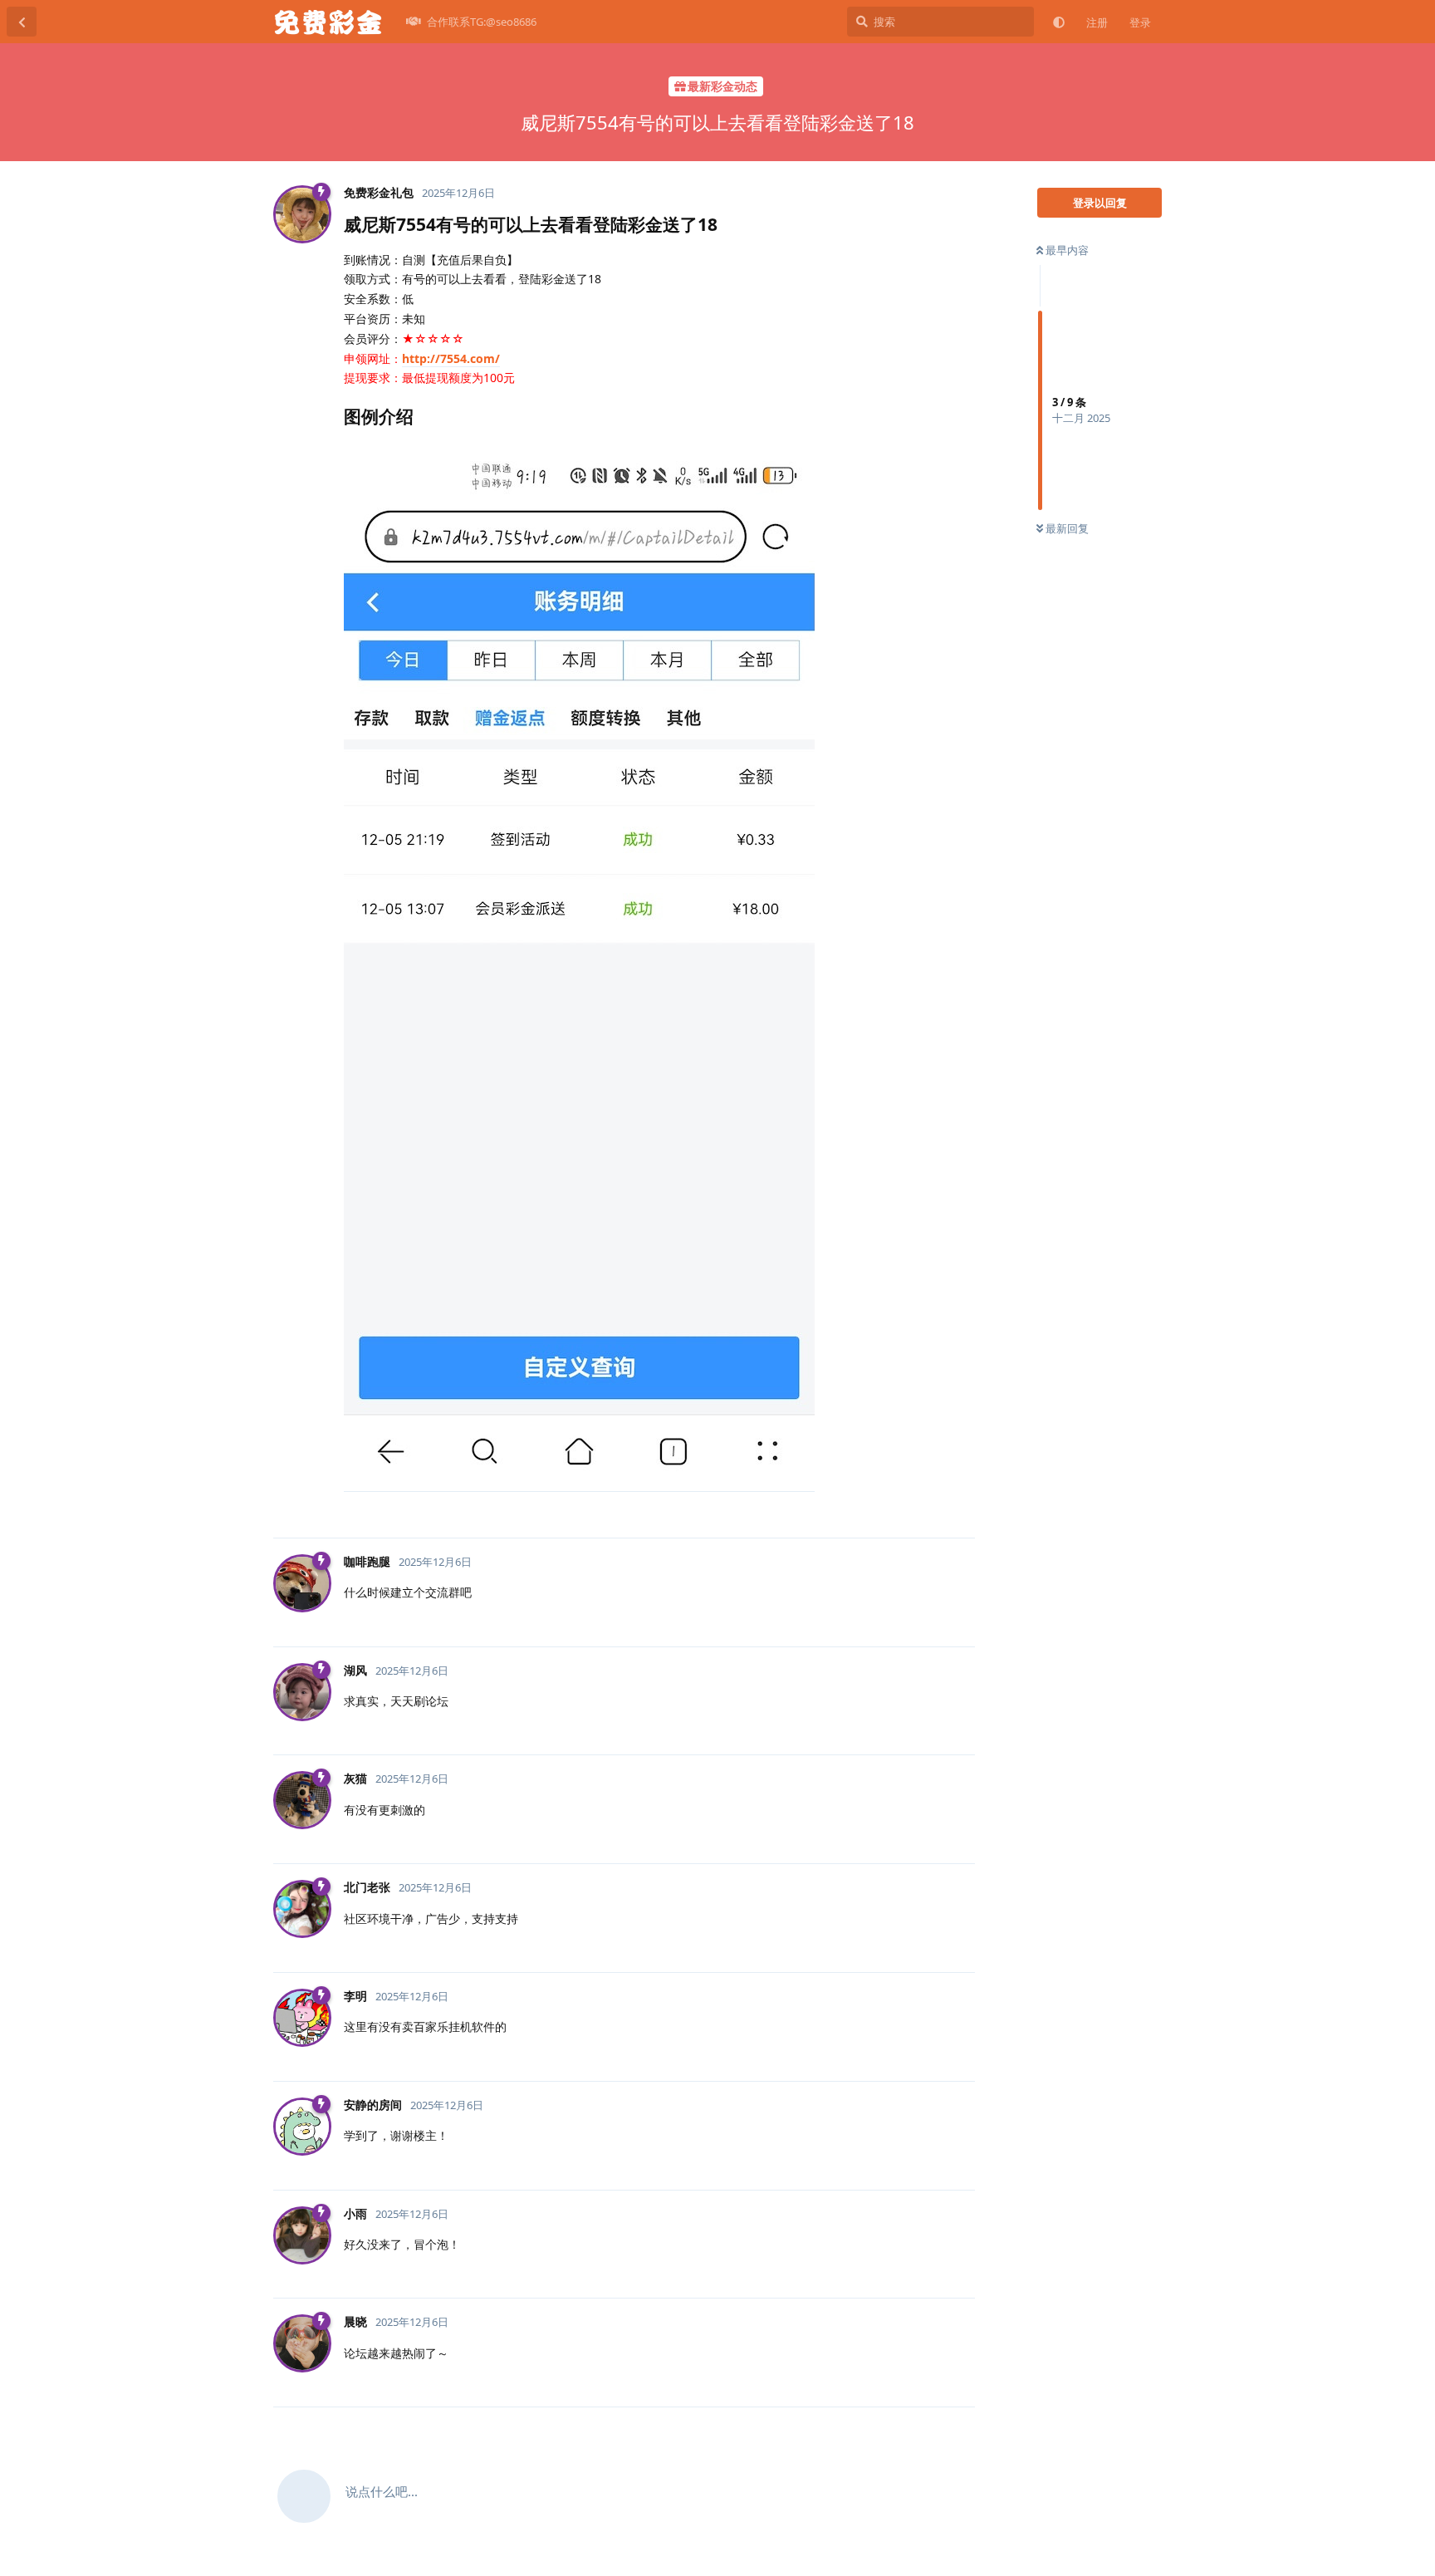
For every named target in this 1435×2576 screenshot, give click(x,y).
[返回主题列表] (22, 22)
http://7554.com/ (451, 358)
